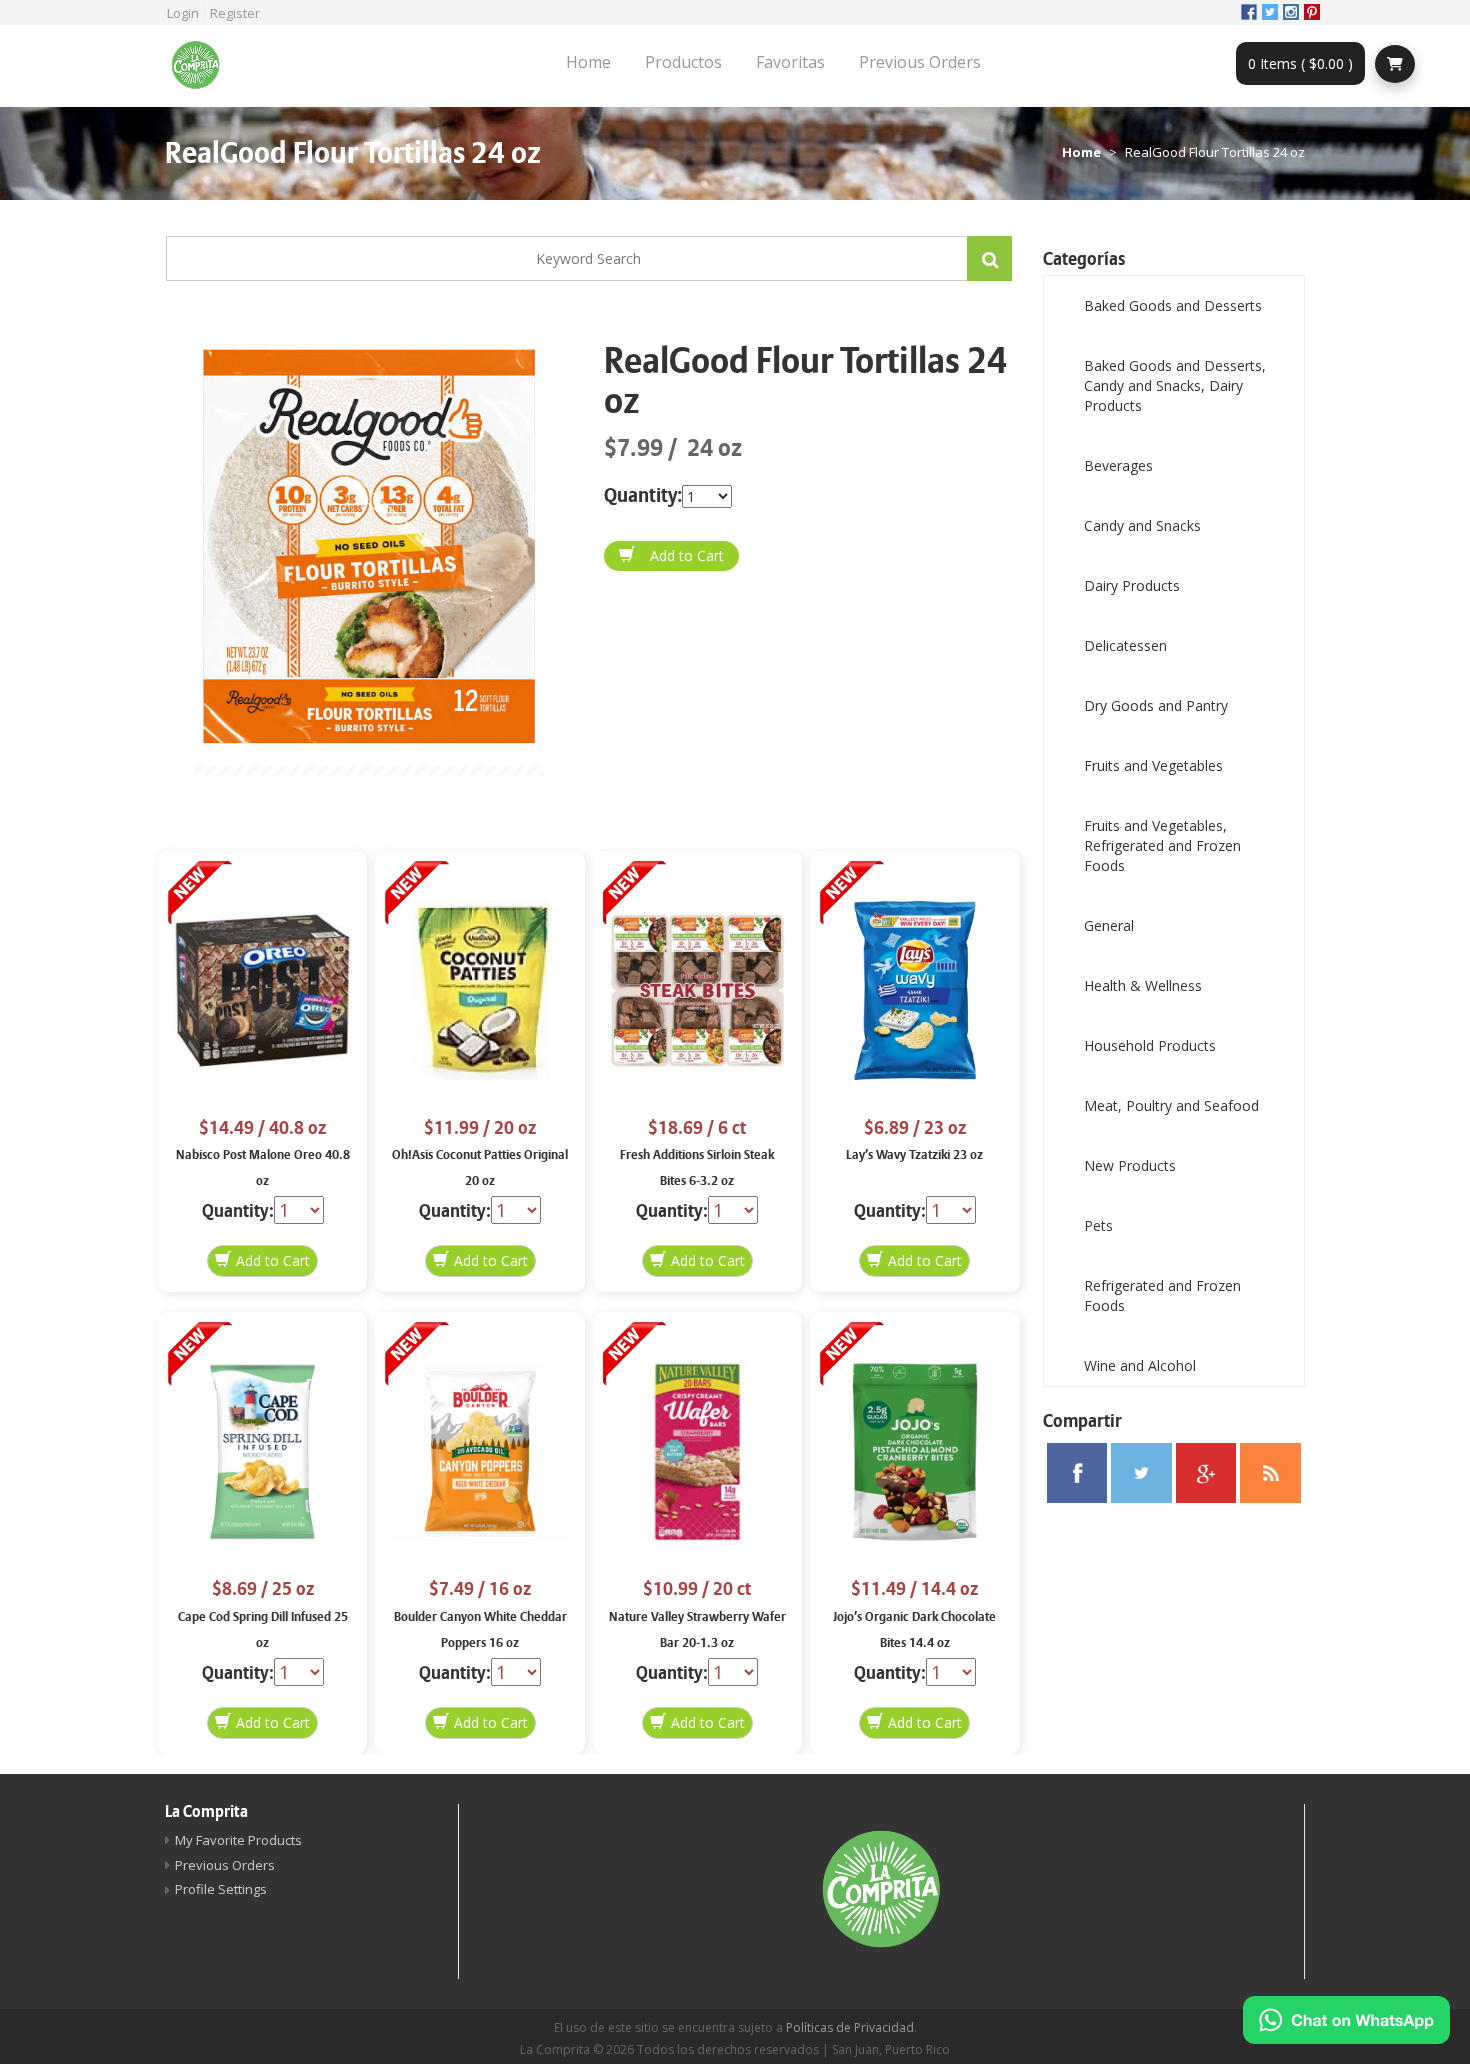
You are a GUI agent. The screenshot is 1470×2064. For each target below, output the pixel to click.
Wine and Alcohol (1140, 1365)
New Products (1130, 1165)
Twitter (1270, 12)
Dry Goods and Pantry (1156, 705)
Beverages (1118, 465)
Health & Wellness (1143, 985)
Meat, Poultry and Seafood (1171, 1105)
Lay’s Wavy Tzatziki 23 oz (914, 1155)
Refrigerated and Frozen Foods (1162, 1295)
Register (235, 13)
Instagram (1291, 12)
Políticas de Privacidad (850, 2027)
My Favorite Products (238, 1840)
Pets (1098, 1225)
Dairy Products (1132, 585)
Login (183, 13)
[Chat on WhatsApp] (1346, 2020)
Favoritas (790, 62)
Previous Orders (920, 62)
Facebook (1249, 12)
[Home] (203, 66)
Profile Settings (221, 1889)
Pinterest (1312, 12)
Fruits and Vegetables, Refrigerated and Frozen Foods (1162, 845)
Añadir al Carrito (671, 556)
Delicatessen (1125, 645)
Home (588, 62)
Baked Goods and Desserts (1173, 305)
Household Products (1150, 1045)
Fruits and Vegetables (1153, 765)
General (1109, 925)
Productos (683, 62)
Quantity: (643, 495)
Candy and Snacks (1142, 525)
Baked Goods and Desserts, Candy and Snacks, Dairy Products (1175, 385)
